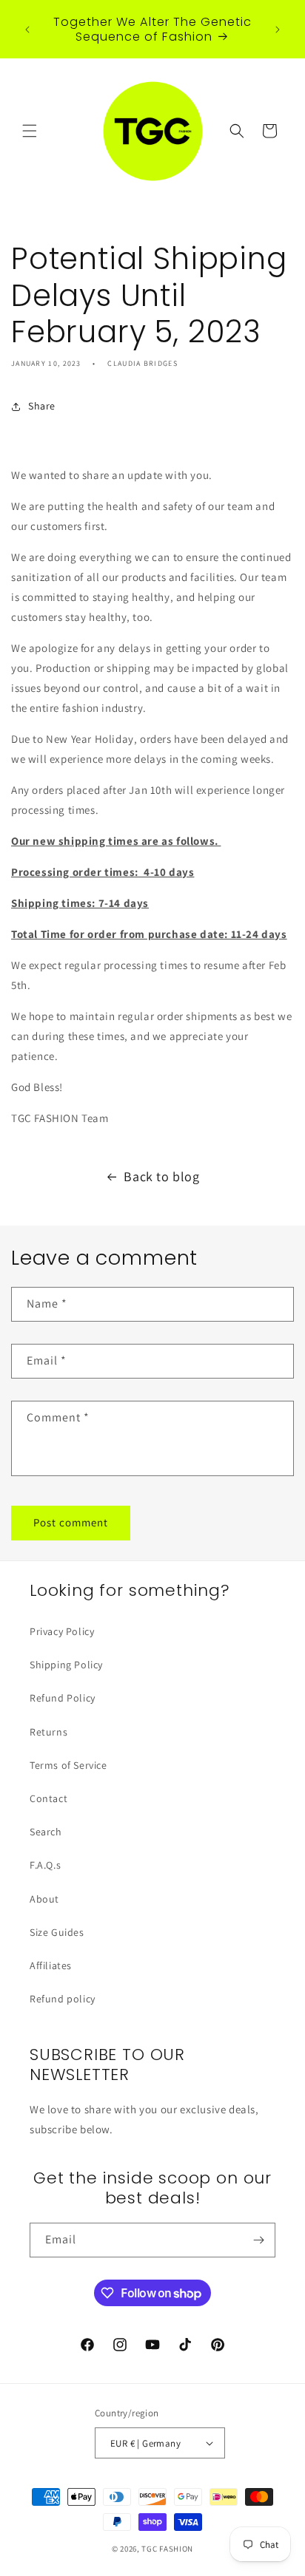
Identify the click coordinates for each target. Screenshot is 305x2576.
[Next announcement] (278, 30)
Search (46, 1832)
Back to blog (161, 1176)
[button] (30, 131)
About (44, 1899)
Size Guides (57, 1932)
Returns (48, 1732)
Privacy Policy (62, 1631)
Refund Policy (63, 1698)
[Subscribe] (258, 2240)
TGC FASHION (167, 2549)
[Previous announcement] (27, 30)
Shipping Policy (66, 1665)
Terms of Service (68, 1765)
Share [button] (42, 406)
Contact (48, 1798)
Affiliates (51, 1965)
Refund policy (63, 1999)
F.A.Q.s (45, 1865)
